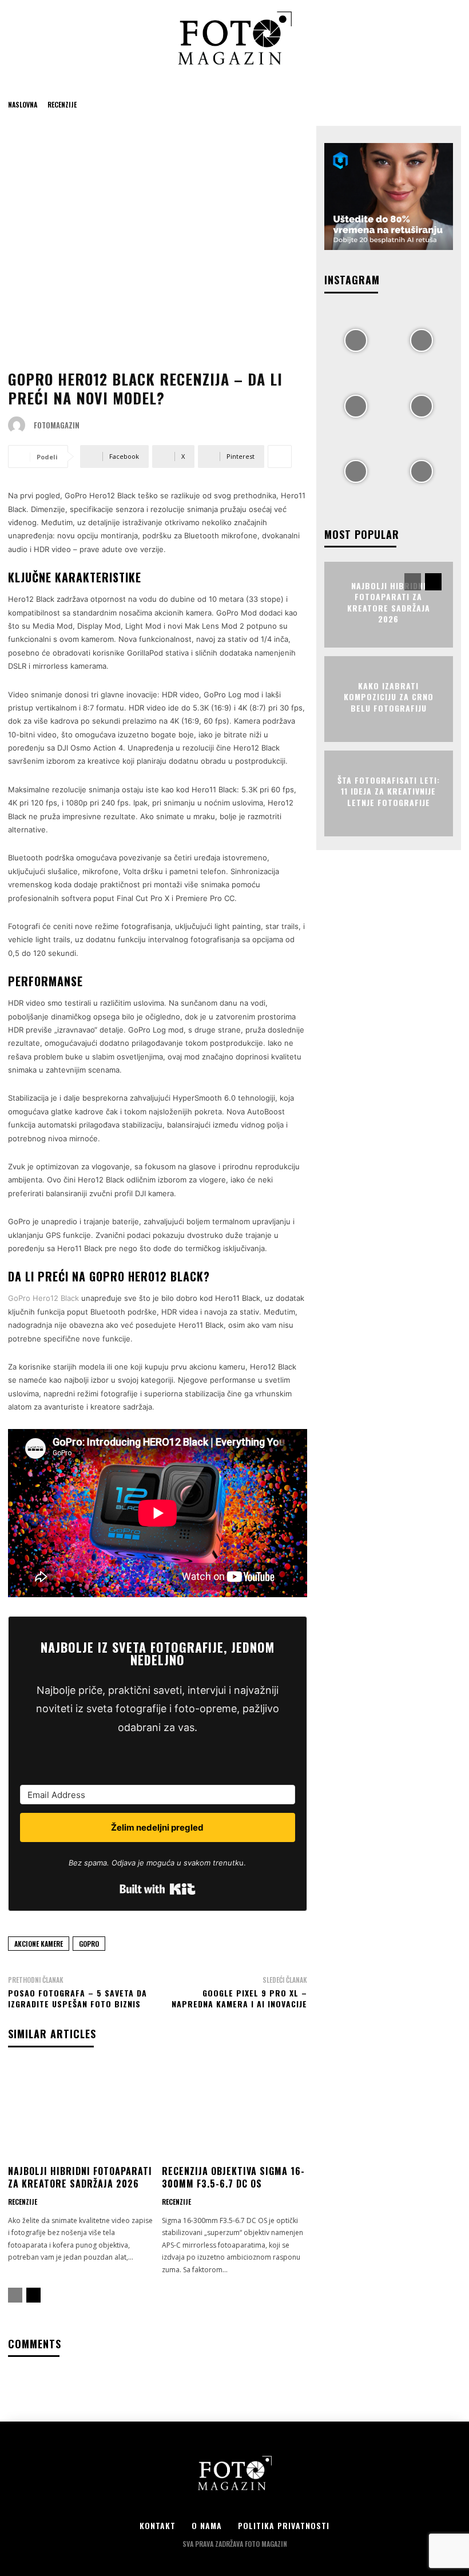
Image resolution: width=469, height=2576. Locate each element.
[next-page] (33, 2295)
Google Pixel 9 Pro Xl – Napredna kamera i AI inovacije (239, 1999)
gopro (89, 1944)
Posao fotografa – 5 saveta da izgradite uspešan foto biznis (77, 1999)
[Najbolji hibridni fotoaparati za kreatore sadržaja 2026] (81, 2112)
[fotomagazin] (19, 425)
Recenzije (62, 104)
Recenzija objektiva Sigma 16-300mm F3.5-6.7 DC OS (233, 2177)
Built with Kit (158, 1889)
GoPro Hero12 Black (43, 1298)
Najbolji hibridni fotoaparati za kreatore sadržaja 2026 (80, 2177)
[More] (280, 457)
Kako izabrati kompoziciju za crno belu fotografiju (389, 696)
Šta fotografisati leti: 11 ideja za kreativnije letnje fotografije (389, 791)
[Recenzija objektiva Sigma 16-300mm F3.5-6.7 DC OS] (234, 2112)
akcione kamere (39, 1944)
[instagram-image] (356, 340)
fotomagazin (57, 425)
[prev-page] (15, 2295)
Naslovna (23, 104)
